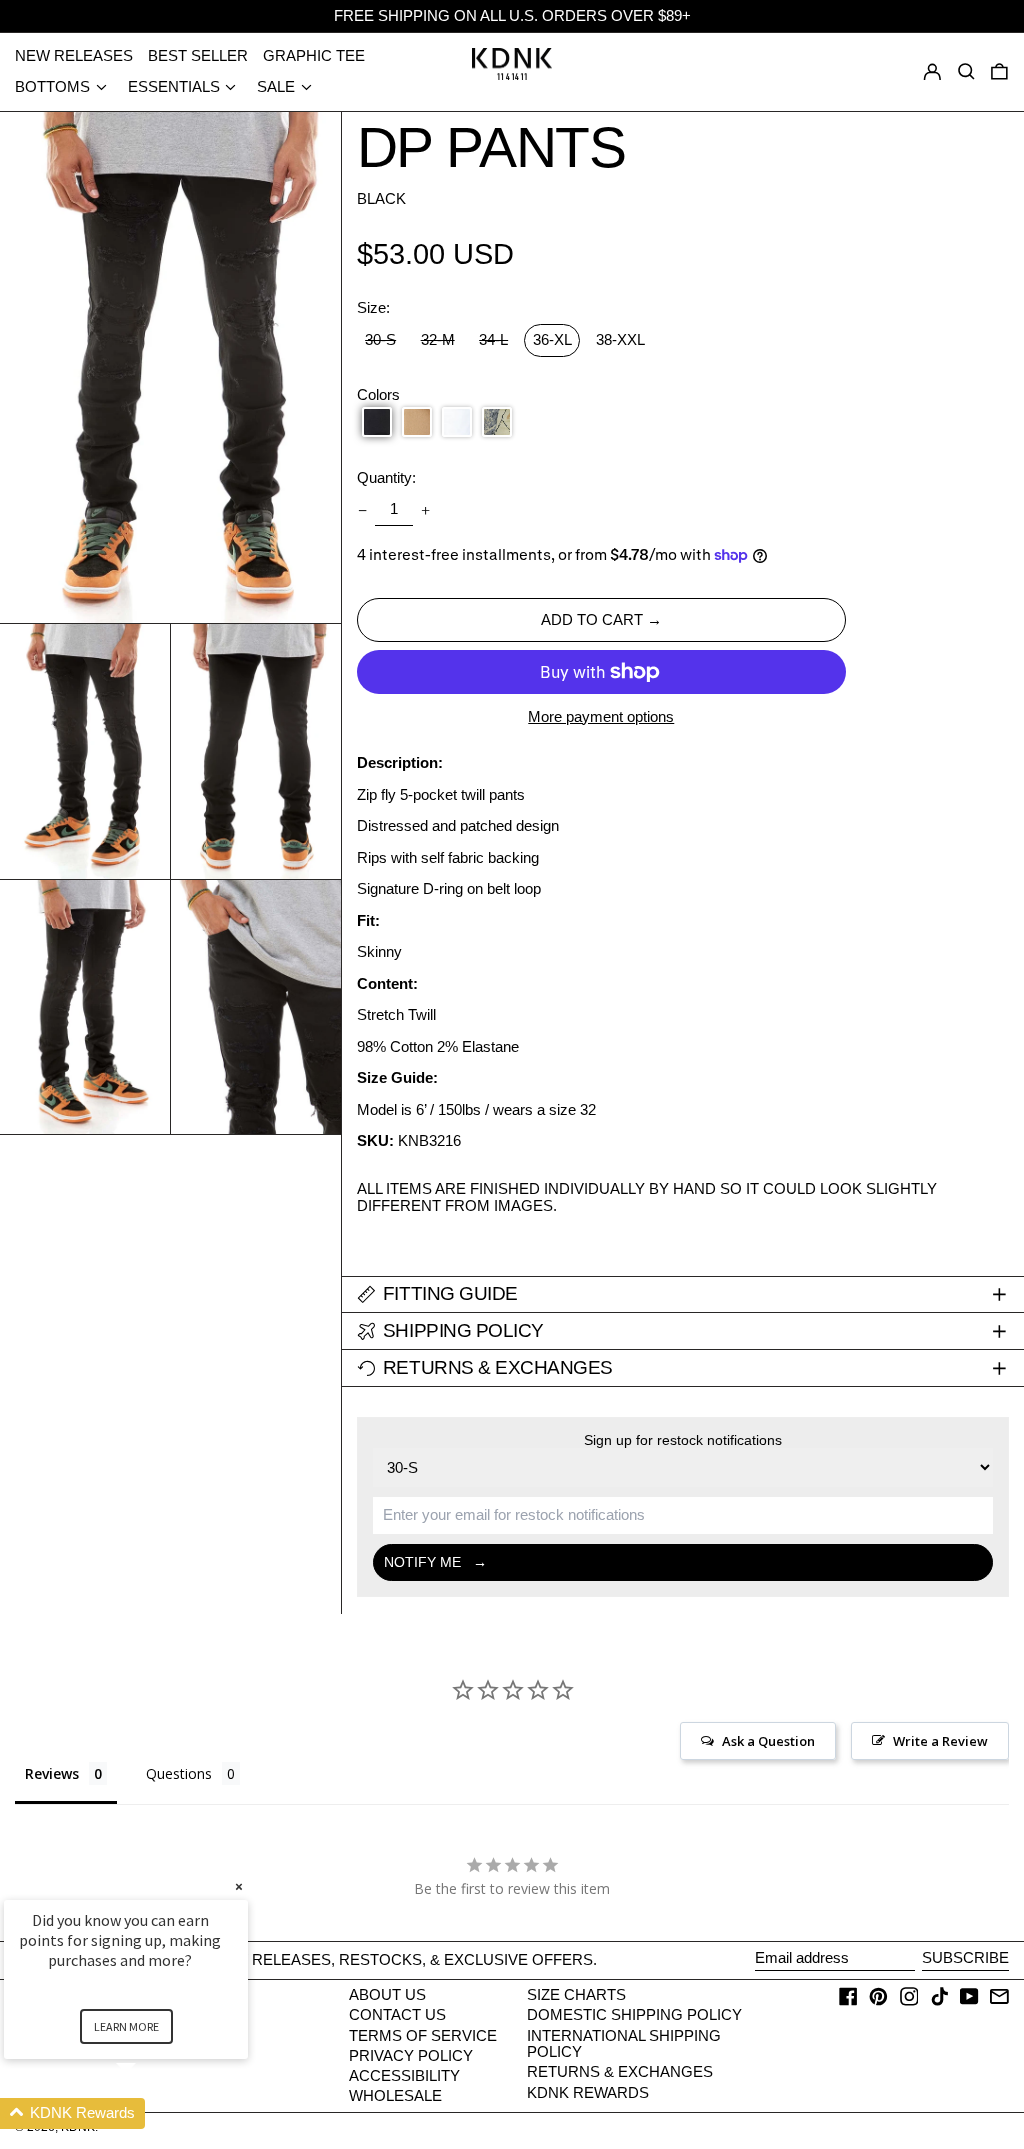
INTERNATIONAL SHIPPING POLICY (624, 2044)
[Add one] (426, 510)
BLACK (381, 198)
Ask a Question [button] (768, 1741)
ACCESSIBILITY (404, 2075)
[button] (999, 71)
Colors (378, 395)
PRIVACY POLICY (411, 2055)
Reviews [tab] (52, 1773)
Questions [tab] (179, 1773)
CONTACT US (397, 2014)
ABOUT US (387, 1994)
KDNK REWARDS (588, 2092)
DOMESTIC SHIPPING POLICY (634, 2014)
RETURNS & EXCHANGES (620, 2071)
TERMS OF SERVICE (423, 2035)
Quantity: (386, 478)
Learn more (126, 2026)
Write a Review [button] (940, 1741)
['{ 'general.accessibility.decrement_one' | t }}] (362, 510)
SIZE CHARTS (576, 1994)
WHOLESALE (395, 2095)
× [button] (239, 1886)
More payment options (601, 717)
